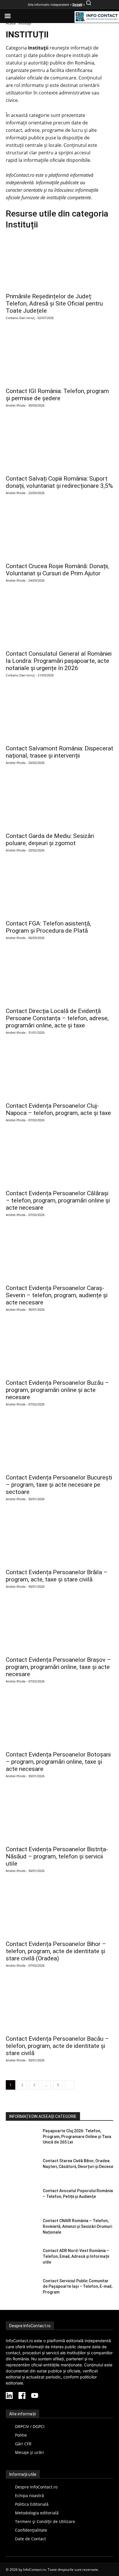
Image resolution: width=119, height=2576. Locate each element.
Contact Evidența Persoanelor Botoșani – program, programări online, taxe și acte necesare (58, 1762)
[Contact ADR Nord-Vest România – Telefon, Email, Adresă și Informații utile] (22, 2259)
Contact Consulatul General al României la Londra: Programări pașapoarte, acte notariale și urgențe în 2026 (59, 661)
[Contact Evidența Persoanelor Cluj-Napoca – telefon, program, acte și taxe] (59, 1072)
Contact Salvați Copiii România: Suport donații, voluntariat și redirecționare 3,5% (59, 482)
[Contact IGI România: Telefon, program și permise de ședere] (59, 357)
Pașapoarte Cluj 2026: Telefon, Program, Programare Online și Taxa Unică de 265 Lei (77, 2136)
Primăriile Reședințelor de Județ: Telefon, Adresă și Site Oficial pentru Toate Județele (54, 303)
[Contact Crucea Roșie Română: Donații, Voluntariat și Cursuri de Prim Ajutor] (59, 532)
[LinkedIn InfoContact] (9, 2396)
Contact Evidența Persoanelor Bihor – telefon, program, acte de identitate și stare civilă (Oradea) (56, 1951)
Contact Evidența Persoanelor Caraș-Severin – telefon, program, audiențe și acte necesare (57, 1295)
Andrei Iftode (16, 405)
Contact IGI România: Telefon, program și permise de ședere (57, 395)
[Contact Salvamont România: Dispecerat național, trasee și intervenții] (59, 714)
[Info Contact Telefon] (97, 17)
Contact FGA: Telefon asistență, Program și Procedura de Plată (48, 927)
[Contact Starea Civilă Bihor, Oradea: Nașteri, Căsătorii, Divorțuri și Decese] (22, 2169)
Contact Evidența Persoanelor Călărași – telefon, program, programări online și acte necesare (58, 1200)
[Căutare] (89, 5)
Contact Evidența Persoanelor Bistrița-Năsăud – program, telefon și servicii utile (57, 1856)
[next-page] (70, 2085)
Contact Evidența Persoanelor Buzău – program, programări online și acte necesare (57, 1390)
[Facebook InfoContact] (22, 2396)
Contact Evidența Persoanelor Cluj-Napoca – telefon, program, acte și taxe (58, 1109)
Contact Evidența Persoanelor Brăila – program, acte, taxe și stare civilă (57, 1576)
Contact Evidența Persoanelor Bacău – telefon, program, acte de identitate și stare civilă (57, 2046)
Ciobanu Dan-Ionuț (20, 318)
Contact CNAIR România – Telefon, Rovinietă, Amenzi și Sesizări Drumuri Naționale (77, 2226)
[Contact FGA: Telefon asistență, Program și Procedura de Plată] (59, 889)
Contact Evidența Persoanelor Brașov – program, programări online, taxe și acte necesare (58, 1667)
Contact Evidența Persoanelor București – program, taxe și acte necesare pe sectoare (59, 1485)
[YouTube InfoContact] (35, 2396)
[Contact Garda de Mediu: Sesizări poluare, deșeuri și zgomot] (59, 802)
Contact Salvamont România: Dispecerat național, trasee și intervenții (59, 752)
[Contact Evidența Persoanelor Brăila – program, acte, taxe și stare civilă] (59, 1538)
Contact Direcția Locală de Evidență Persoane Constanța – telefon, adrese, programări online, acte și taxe (57, 1018)
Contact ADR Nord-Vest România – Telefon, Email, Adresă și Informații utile (76, 2256)
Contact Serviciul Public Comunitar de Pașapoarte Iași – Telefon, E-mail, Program (78, 2286)
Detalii (77, 5)
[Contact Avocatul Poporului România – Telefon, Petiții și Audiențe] (22, 2199)
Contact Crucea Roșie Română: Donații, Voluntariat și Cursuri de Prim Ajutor (57, 570)
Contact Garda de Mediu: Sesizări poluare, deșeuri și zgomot (50, 840)
